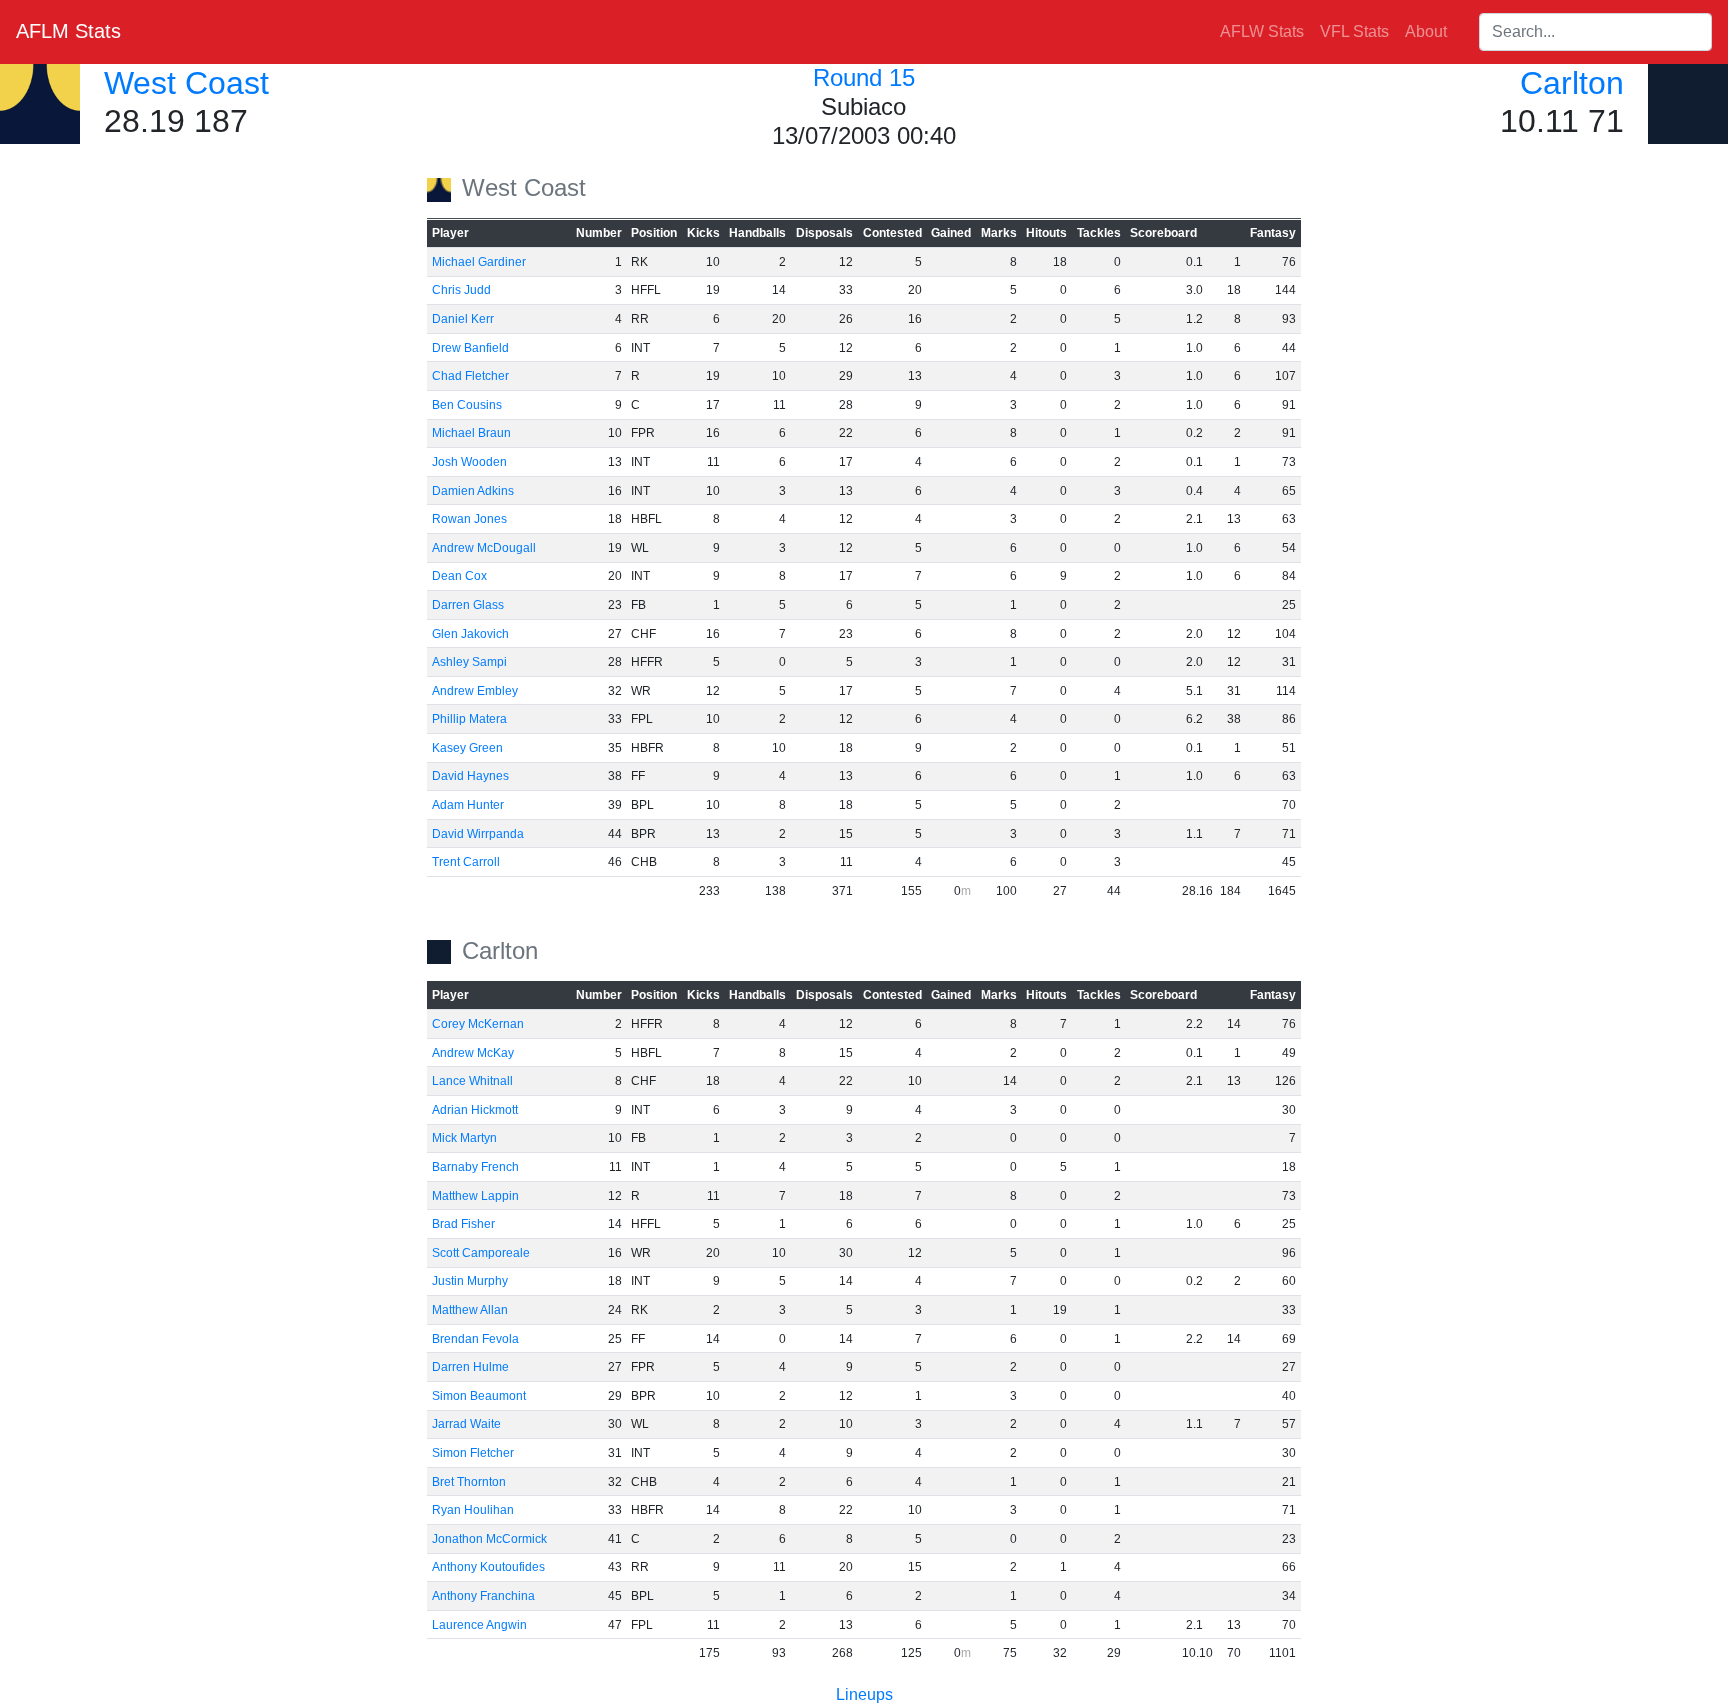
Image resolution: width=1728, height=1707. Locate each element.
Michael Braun (471, 433)
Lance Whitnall (472, 1081)
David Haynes (470, 776)
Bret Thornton (469, 1482)
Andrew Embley (475, 691)
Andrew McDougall (484, 548)
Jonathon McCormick (489, 1539)
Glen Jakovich (470, 634)
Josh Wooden (469, 462)
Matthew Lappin (475, 1196)
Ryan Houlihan (473, 1510)
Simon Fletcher (473, 1453)
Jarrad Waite (466, 1424)
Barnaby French (475, 1167)
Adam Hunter (468, 805)
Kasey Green (467, 748)
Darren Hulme (470, 1367)
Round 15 (864, 77)
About (1426, 31)
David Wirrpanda (478, 834)
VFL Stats (1354, 31)
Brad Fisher (463, 1224)
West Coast (186, 83)
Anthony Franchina (483, 1596)
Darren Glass (468, 605)
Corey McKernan (478, 1024)
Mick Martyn (464, 1138)
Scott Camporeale (481, 1253)
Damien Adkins (473, 491)
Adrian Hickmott (475, 1110)
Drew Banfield (470, 348)
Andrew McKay (473, 1053)
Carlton (1572, 83)
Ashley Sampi (469, 662)
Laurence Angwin (479, 1625)
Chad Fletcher (470, 376)
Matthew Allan (470, 1310)
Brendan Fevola (475, 1339)
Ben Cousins (467, 405)
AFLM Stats (68, 31)
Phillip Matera (469, 719)
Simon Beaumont (479, 1396)
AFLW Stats (1262, 31)
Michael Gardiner (479, 262)
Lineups (864, 1694)
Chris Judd (461, 290)
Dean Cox (459, 576)
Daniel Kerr (463, 319)
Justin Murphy (470, 1281)
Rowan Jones (469, 519)
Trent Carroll (466, 862)
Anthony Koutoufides (488, 1567)
